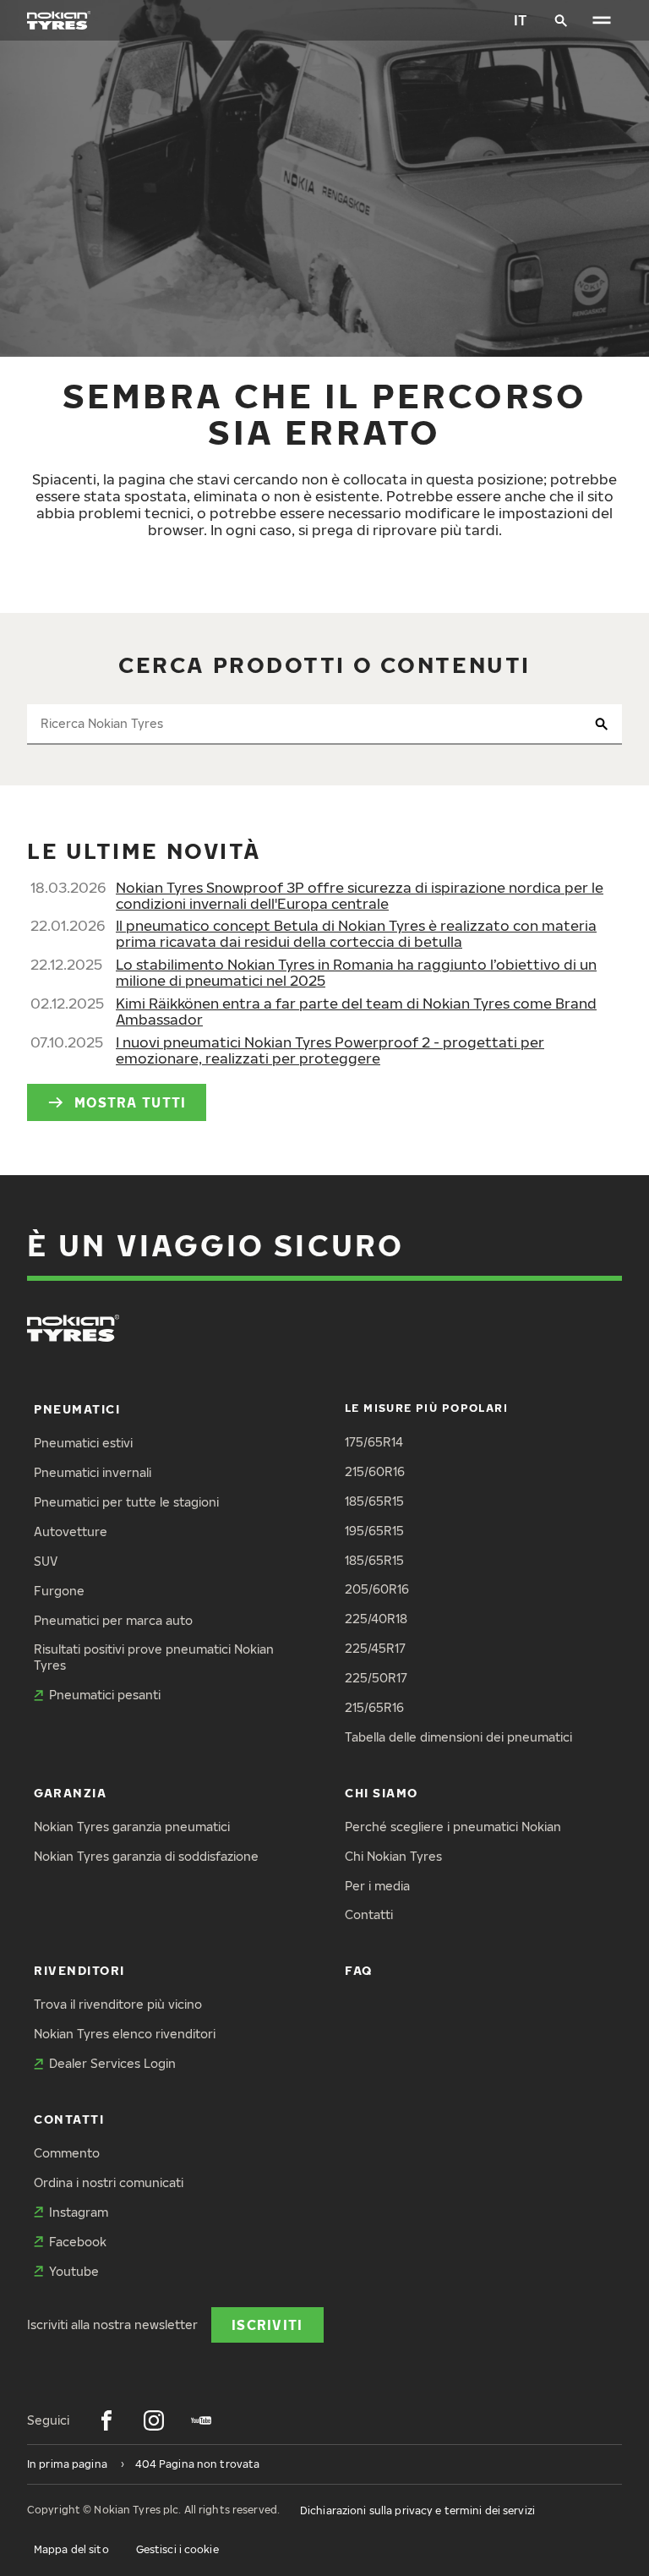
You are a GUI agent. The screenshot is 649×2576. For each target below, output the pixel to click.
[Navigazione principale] (602, 20)
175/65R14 (374, 1442)
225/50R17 (376, 1678)
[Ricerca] (561, 20)
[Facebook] (106, 2420)
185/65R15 (374, 1501)
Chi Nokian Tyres (393, 1856)
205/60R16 (377, 1589)
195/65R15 (374, 1531)
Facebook (78, 2242)
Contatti (369, 1914)
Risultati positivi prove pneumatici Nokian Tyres (154, 1657)
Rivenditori (79, 1970)
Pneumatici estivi (83, 1443)
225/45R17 (375, 1648)
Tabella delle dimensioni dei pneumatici (458, 1737)
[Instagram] (154, 2420)
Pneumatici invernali (93, 1472)
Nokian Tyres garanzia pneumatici (132, 1827)
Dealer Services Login (112, 2063)
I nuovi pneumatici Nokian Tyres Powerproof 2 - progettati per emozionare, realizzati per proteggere (330, 1050)
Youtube (74, 2271)
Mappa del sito (71, 2549)
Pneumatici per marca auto (113, 1620)
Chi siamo (382, 1793)
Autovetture (71, 1531)
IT (521, 20)
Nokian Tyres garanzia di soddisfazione (146, 1856)
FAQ (359, 1970)
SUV (46, 1561)
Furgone (59, 1591)
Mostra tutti (130, 1102)
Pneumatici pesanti (105, 1695)
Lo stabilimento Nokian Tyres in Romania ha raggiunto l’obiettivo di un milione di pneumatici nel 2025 (356, 972)
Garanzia (70, 1793)
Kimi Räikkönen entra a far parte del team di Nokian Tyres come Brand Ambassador (356, 1011)
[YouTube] (201, 2420)
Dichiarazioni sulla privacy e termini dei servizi (417, 2510)
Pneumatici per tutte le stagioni (126, 1502)
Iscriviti (267, 2324)
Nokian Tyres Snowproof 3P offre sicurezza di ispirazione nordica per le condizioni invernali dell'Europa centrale (360, 895)
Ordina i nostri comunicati (109, 2182)
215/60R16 (375, 1471)
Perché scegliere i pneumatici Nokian (453, 1827)
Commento (67, 2153)
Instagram (79, 2212)
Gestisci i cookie (177, 2549)
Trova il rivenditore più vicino (118, 2004)
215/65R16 (374, 1707)
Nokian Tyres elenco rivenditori (125, 2034)
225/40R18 (376, 1619)
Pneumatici (77, 1409)
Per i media (377, 1886)
